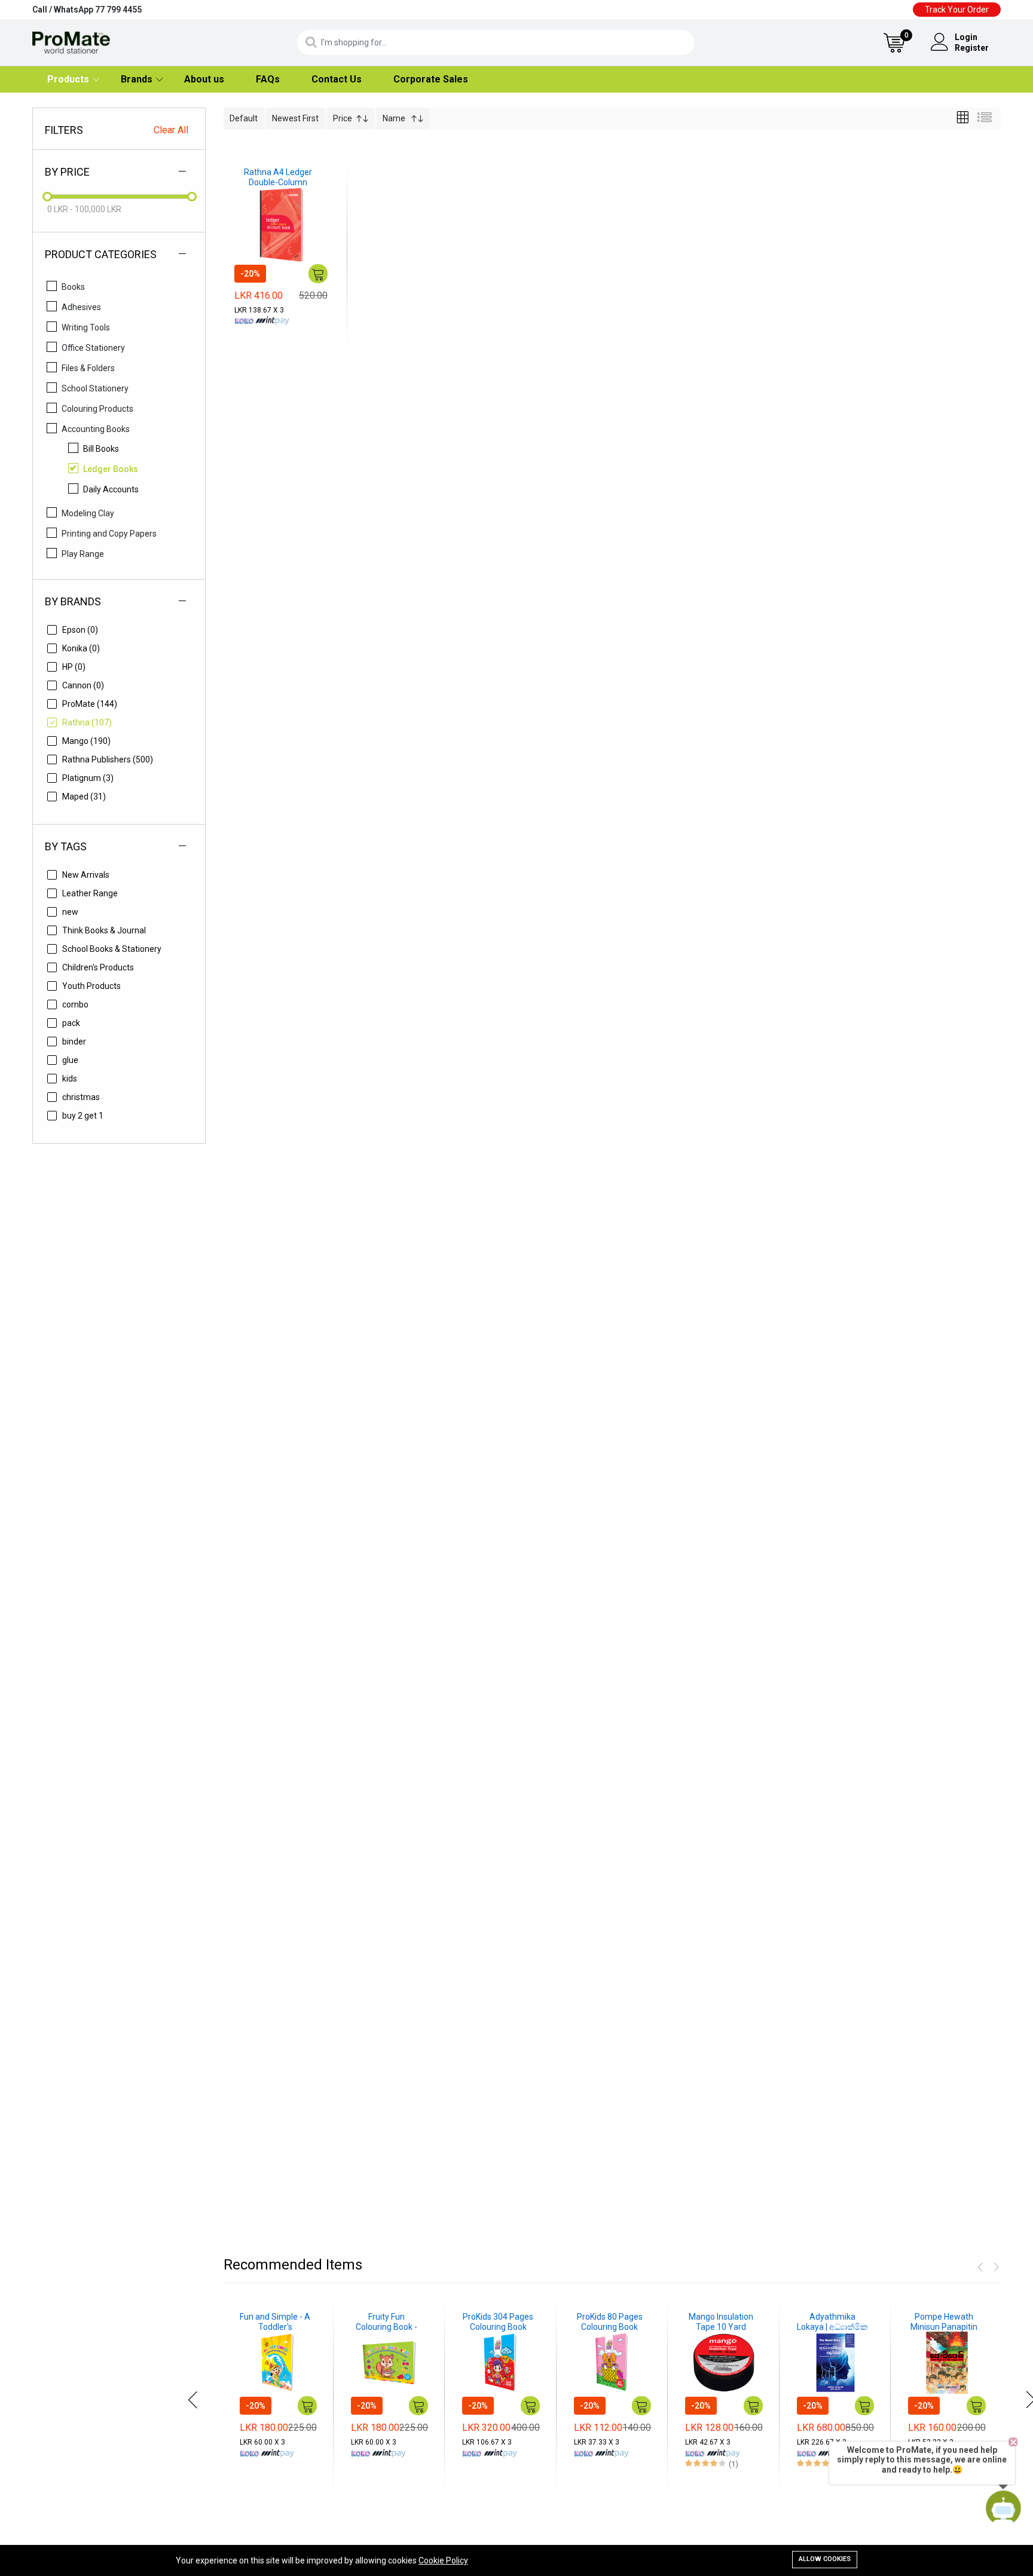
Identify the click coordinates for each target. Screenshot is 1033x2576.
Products (68, 79)
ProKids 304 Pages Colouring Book (498, 2322)
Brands (137, 79)
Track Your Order (957, 10)
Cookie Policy (443, 2560)
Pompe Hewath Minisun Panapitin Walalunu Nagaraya (944, 2322)
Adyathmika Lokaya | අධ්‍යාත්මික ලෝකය (832, 2322)
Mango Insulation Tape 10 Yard (721, 2322)
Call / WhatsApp (87, 10)
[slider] (47, 197)
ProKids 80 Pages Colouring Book (610, 2322)
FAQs (268, 79)
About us (204, 79)
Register (972, 48)
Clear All (171, 130)
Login (966, 37)
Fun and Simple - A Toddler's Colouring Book (275, 2322)
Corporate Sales (431, 79)
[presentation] (194, 2400)
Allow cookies (825, 2559)
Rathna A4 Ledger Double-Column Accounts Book (278, 177)
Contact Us (337, 79)
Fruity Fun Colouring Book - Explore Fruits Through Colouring (386, 2322)
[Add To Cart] (318, 274)
